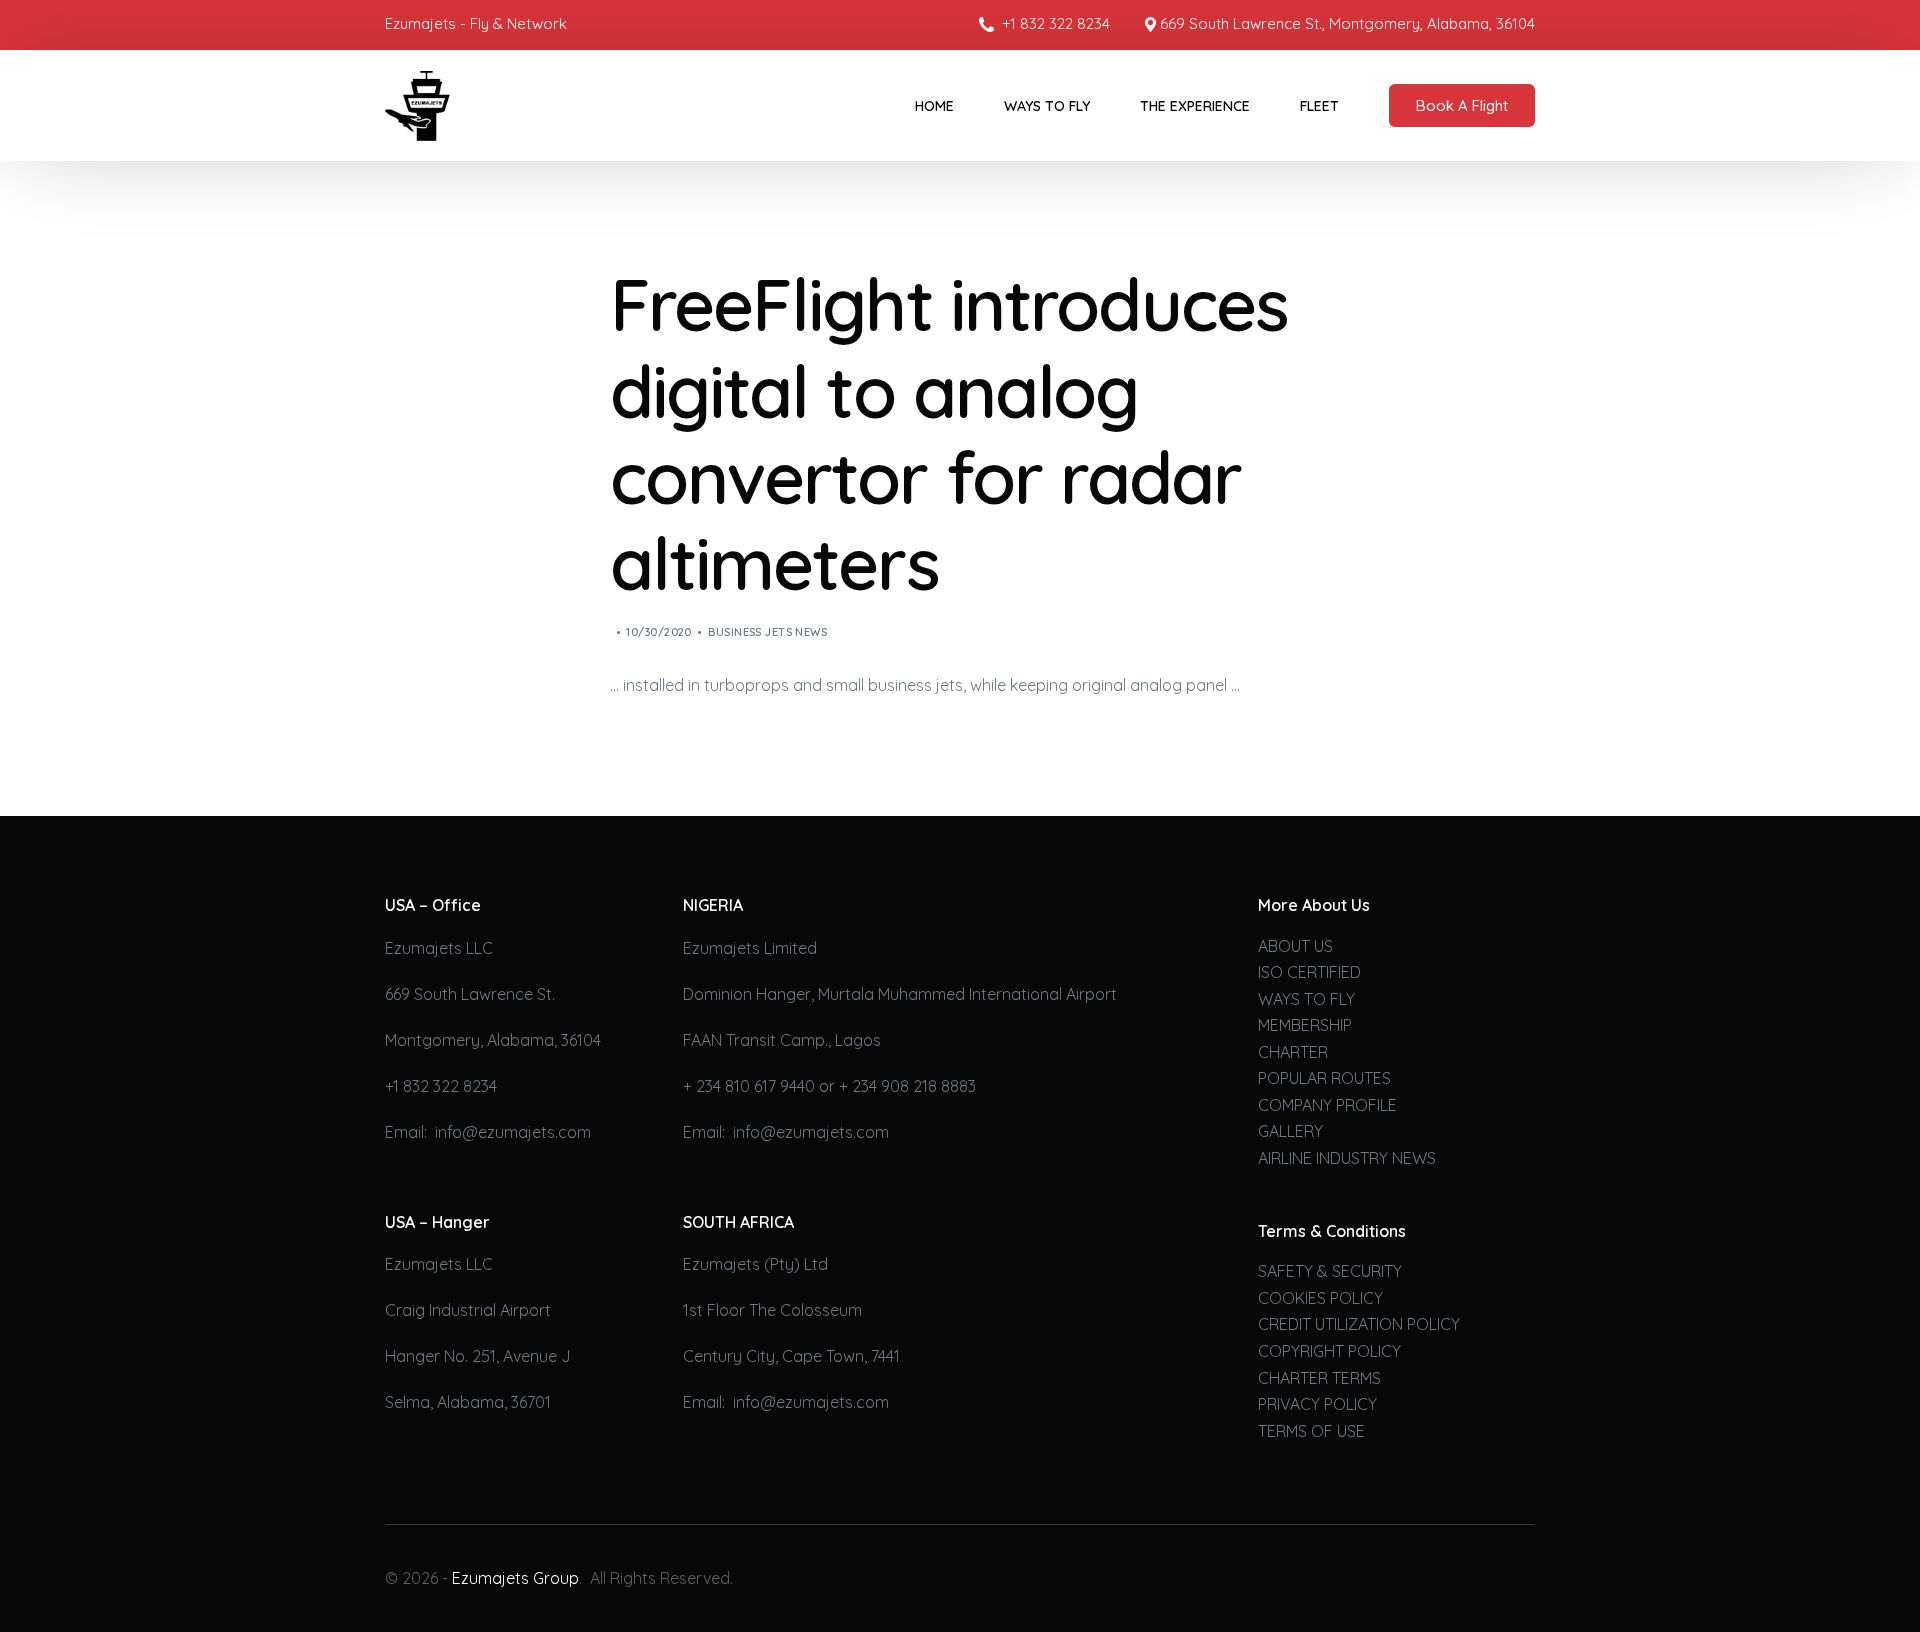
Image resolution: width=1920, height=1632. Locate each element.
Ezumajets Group (515, 1578)
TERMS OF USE (1311, 1431)
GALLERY (1290, 1131)
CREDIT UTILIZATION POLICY (1359, 1324)
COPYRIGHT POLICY (1329, 1351)
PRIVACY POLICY (1317, 1404)
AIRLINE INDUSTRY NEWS (1347, 1158)
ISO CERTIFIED (1309, 972)
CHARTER (1293, 1052)
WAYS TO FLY (1306, 999)
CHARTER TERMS (1319, 1378)
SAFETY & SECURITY (1330, 1271)
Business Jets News (767, 632)
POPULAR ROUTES (1324, 1078)
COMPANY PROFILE (1327, 1105)
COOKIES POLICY (1320, 1298)
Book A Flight (1462, 105)
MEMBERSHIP (1305, 1025)
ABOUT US (1295, 946)
